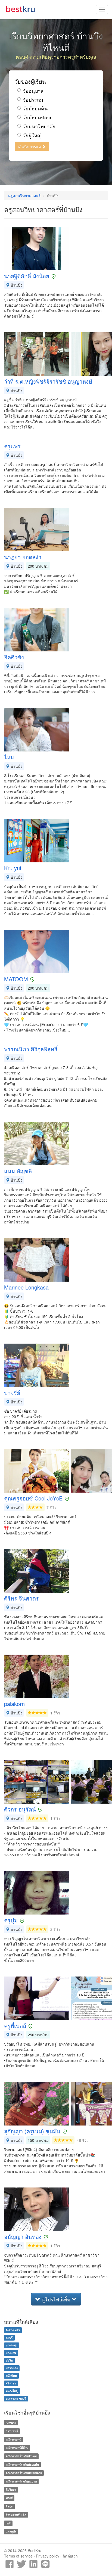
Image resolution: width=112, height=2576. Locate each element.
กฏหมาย (11, 2423)
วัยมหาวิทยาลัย (39, 126)
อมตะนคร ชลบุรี (16, 2398)
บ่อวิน (9, 2360)
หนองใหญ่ (12, 2391)
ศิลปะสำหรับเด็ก (16, 2515)
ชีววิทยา (11, 2490)
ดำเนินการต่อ (30, 147)
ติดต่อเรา (70, 2556)
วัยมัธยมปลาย (38, 117)
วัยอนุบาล (33, 91)
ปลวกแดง (12, 2368)
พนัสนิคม (11, 2375)
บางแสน (11, 2353)
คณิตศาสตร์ (13, 2439)
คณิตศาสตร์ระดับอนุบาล (21, 2481)
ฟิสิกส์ (9, 2498)
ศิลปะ (9, 2506)
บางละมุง (11, 2345)
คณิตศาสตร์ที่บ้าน (17, 2448)
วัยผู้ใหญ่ (32, 135)
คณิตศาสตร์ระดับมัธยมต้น (22, 2464)
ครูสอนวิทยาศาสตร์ (24, 195)
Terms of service (18, 2556)
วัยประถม (33, 100)
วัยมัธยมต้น (35, 108)
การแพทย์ (12, 2431)
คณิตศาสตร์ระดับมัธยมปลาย (24, 2473)
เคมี (8, 2523)
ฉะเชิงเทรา (13, 2330)
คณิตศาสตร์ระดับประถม (21, 2456)
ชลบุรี (9, 2337)
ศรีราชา (11, 2383)
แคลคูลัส (11, 2532)
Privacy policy (48, 2556)
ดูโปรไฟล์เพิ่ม (56, 2299)
